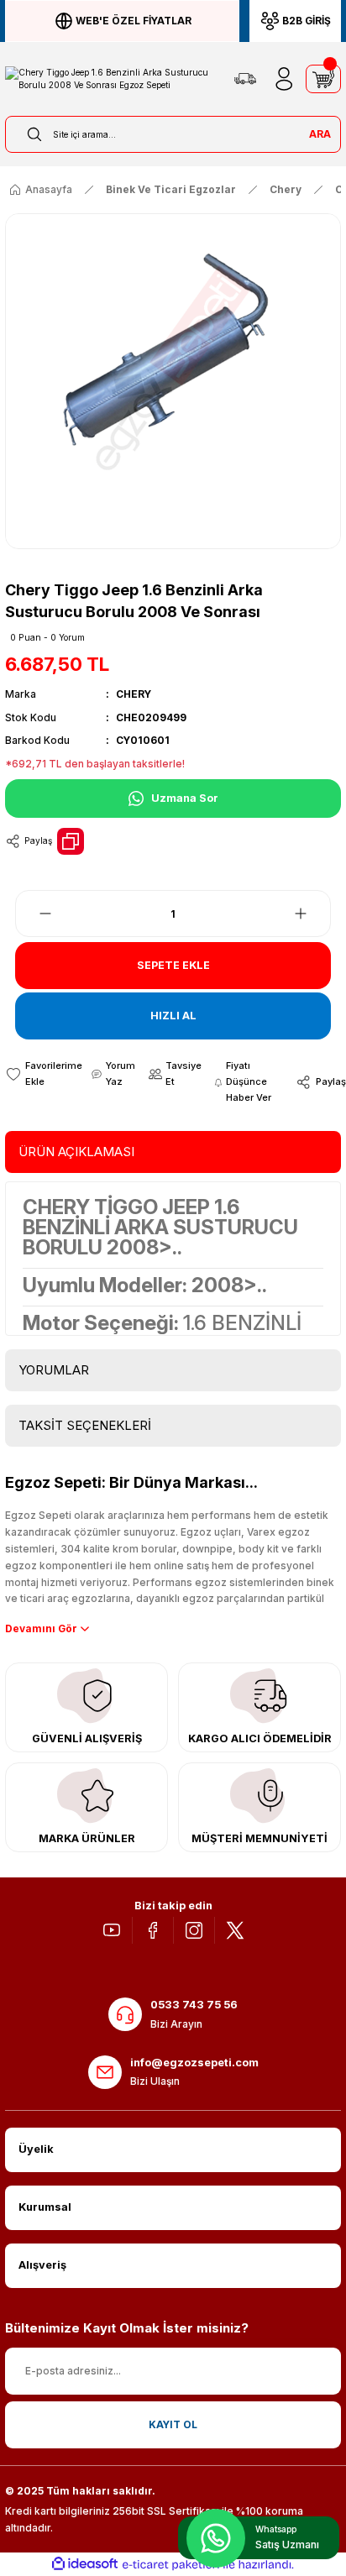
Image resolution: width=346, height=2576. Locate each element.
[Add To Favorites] (44, 1074)
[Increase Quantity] (311, 914)
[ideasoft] (85, 2564)
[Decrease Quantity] (35, 914)
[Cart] (323, 79)
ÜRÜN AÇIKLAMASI (76, 1152)
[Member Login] (284, 79)
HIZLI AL (173, 1016)
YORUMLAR (54, 1370)
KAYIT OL (173, 2424)
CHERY (134, 694)
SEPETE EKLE (173, 965)
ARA (320, 134)
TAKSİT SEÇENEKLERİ (85, 1425)
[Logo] (112, 79)
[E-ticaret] (171, 2565)
